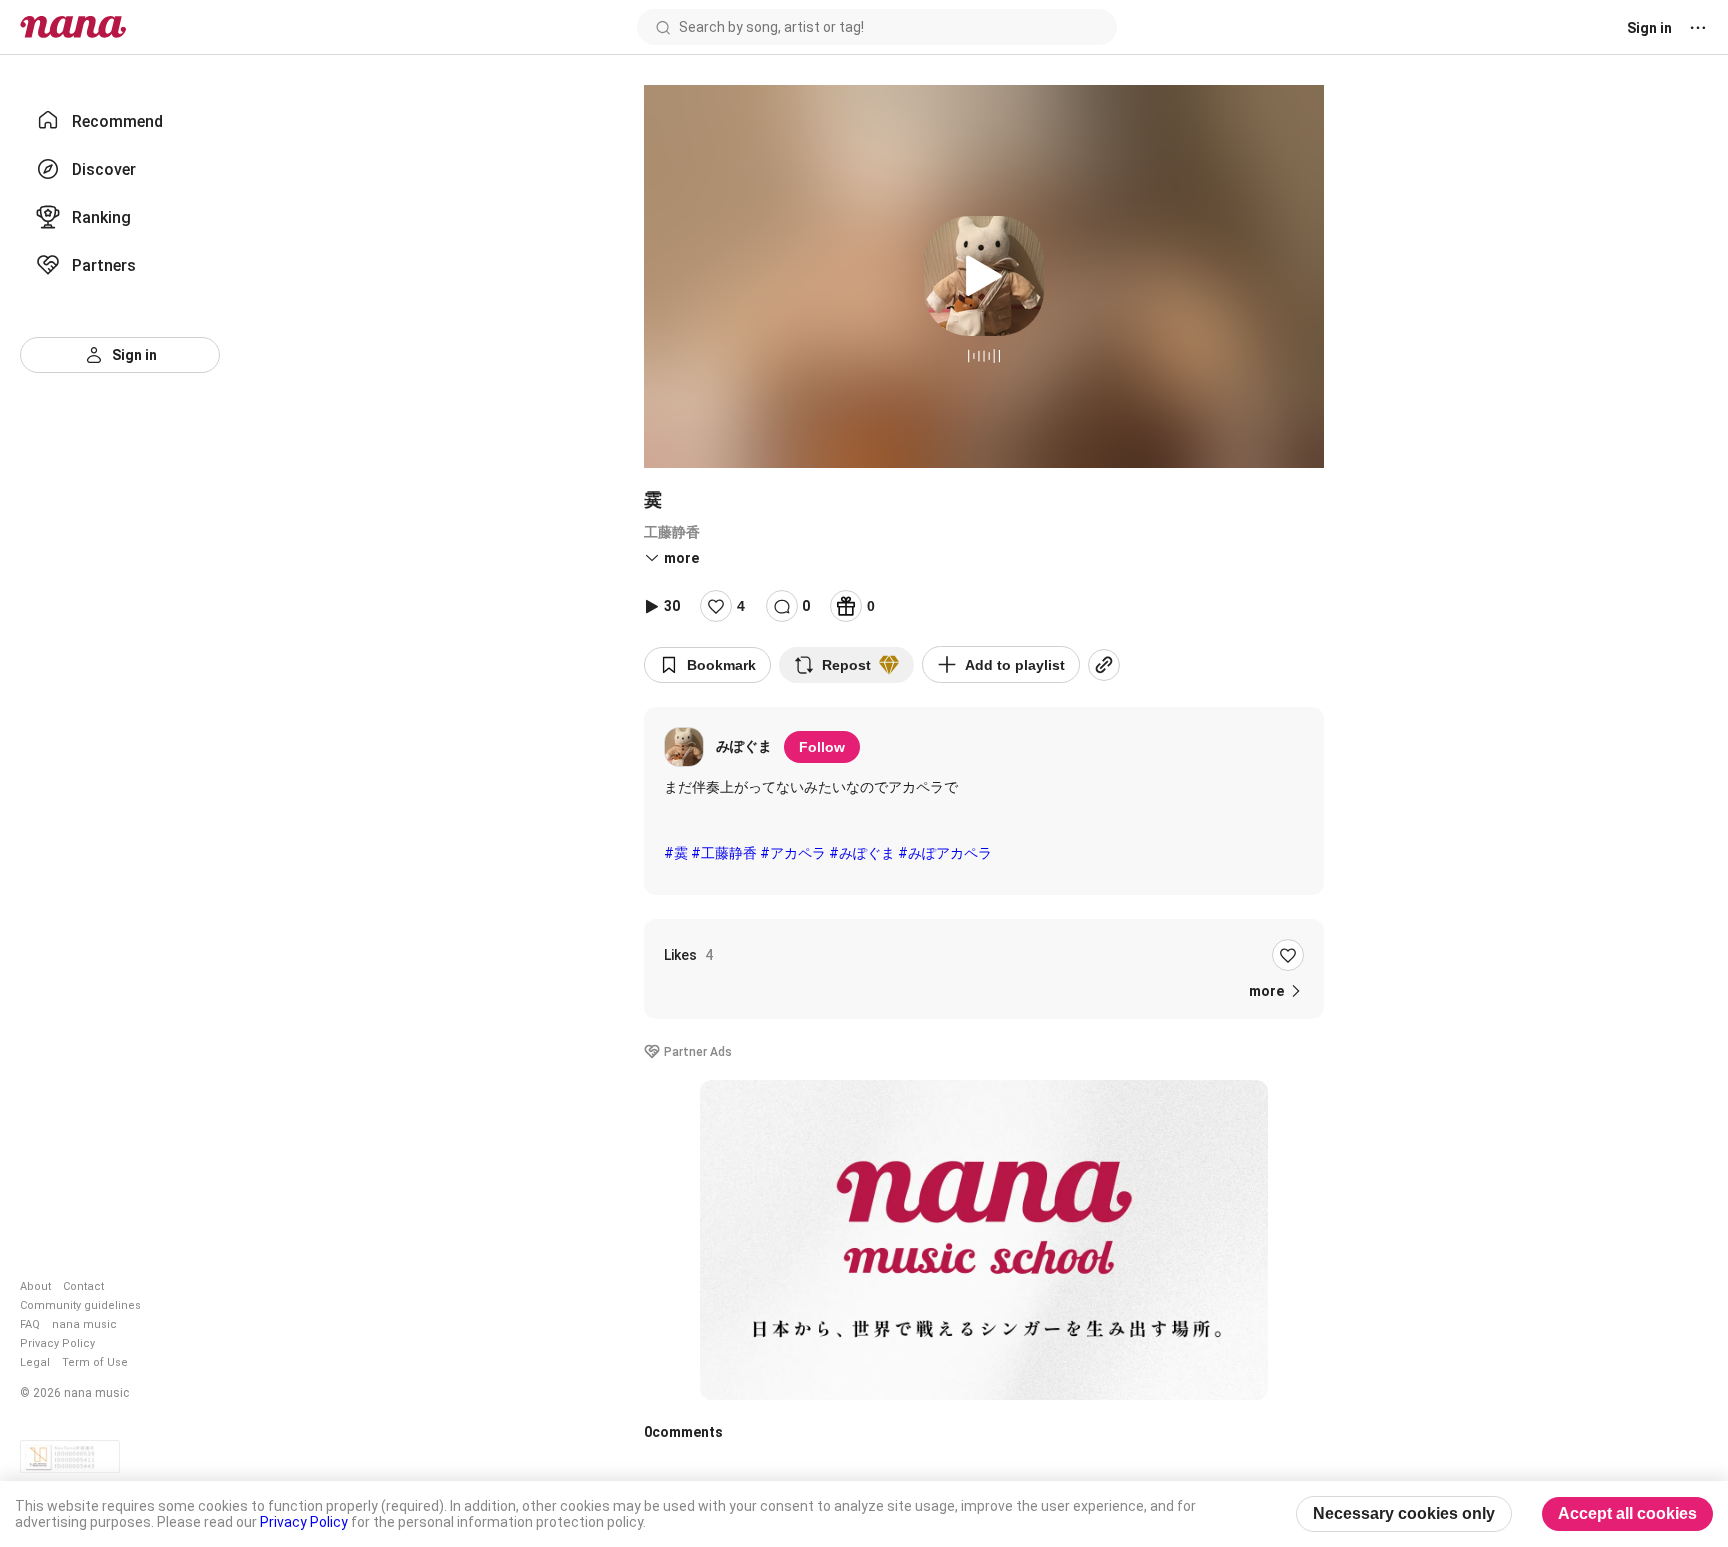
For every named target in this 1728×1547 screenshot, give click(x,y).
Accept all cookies (1627, 1513)
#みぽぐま (862, 853)
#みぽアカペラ (945, 853)
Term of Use (95, 1362)
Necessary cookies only (1404, 1513)
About (35, 1286)
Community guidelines (80, 1305)
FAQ (30, 1324)
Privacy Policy (57, 1343)
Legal (35, 1362)
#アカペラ (793, 853)
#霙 (676, 853)
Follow (822, 747)
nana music (84, 1324)
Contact (83, 1286)
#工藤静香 (724, 853)
